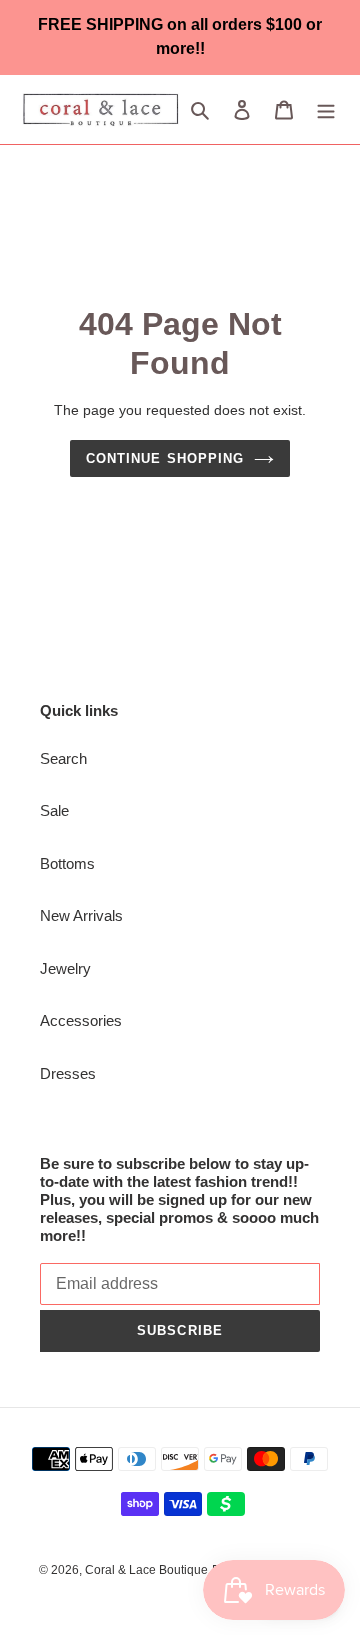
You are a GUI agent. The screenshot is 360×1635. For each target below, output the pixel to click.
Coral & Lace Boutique (146, 1570)
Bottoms (67, 863)
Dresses (68, 1073)
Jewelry (65, 968)
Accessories (81, 1020)
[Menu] (326, 109)
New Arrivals (81, 915)
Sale (54, 810)
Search (63, 758)
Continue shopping (165, 458)
